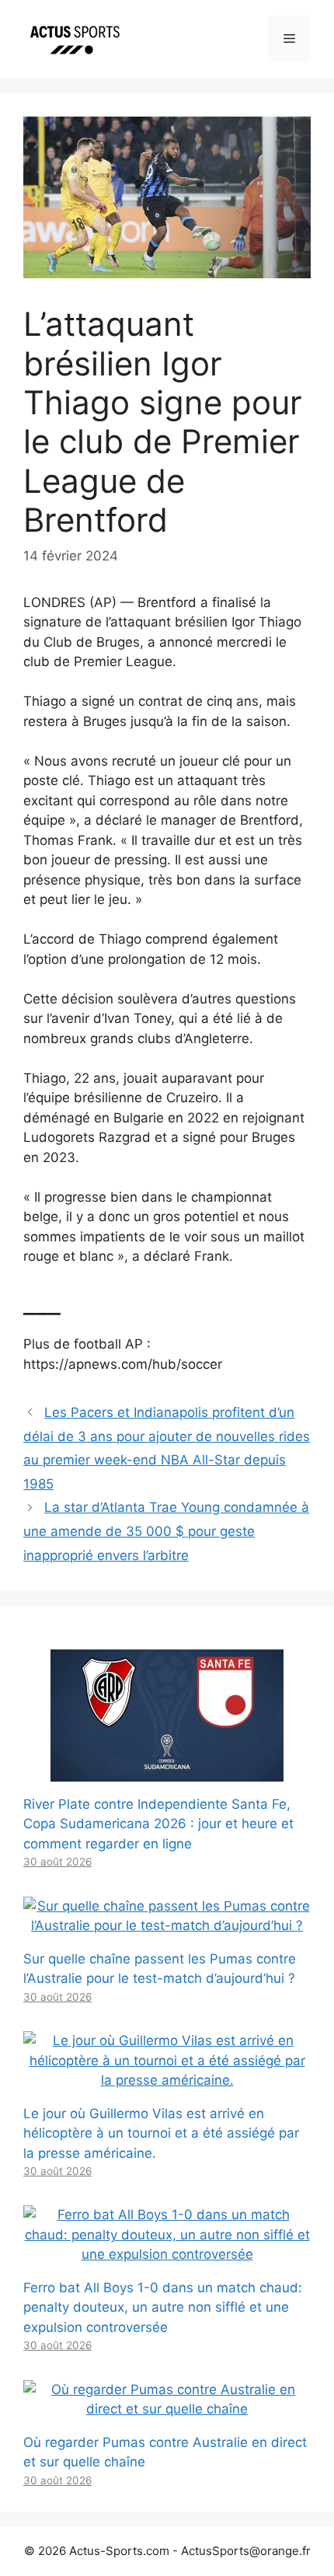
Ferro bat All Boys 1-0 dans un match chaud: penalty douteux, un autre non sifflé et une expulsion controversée (163, 2307)
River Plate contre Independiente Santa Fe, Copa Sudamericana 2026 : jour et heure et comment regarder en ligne (158, 1824)
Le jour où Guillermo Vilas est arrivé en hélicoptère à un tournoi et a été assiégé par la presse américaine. (161, 2133)
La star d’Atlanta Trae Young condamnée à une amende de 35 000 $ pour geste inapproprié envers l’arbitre (166, 1531)
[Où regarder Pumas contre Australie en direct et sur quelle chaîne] (167, 2409)
